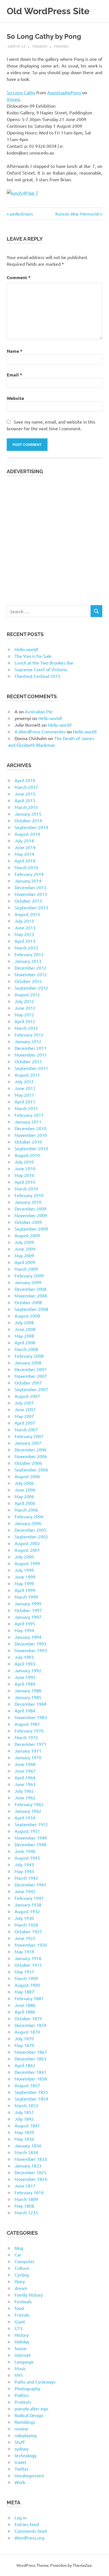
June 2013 (25, 927)
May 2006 (24, 1496)
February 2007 (29, 1436)
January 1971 (28, 1751)
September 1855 (31, 2092)
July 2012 (24, 1001)
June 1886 (25, 2005)
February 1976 (29, 1731)
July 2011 (24, 1081)
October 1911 (28, 1965)
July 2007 (24, 1403)
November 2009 (31, 1215)
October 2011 (28, 1061)
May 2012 (24, 1014)
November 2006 (31, 1456)
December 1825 (30, 2172)
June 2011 (25, 1088)
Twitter (22, 2469)
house (21, 2348)
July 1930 (24, 1918)
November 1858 (31, 2079)
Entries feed (27, 2524)
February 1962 (29, 1804)
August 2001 (27, 1550)
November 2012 (31, 974)
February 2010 (29, 1195)
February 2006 (29, 1516)
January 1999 (28, 1603)
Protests (23, 2402)
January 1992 (28, 1670)
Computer (25, 2261)
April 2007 (25, 1423)
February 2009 (29, 1275)
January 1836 (28, 2145)
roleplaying (26, 2435)
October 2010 (28, 1142)
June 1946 (25, 1851)
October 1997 (28, 1610)
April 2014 (25, 861)
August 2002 (27, 1543)
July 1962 (24, 1791)
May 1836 (24, 2139)
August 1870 (27, 2032)
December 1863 (30, 2058)
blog (19, 2248)
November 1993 (31, 1650)
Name (15, 351)
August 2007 (27, 1396)
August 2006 (27, 1476)
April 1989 (25, 1684)
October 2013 (28, 901)
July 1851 (24, 2112)
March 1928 (26, 1925)
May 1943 (24, 1871)
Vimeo (13, 99)
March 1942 (26, 1878)
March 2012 (26, 1028)
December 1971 (30, 1744)
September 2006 (31, 1470)
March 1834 (26, 2152)
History (22, 2335)
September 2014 (31, 827)
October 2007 (28, 1383)
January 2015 (28, 814)
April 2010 (25, 1182)
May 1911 (24, 1971)
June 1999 (25, 1577)
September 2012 (31, 988)
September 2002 (31, 1536)
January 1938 (28, 1905)
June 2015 (25, 794)
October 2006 (28, 1463)
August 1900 (27, 1985)
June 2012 (25, 1008)
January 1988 (28, 1690)
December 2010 (30, 1128)
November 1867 (31, 2052)
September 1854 (31, 2099)
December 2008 (30, 1289)
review (21, 2428)
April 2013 (25, 941)
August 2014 (27, 834)
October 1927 (28, 1931)
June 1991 (25, 1677)
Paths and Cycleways (35, 2382)
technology (26, 2455)
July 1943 (24, 1864)
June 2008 (25, 1329)
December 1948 (30, 1844)
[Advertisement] (54, 537)
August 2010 (27, 1155)
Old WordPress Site (48, 11)
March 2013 (26, 948)
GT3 (19, 2328)
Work (20, 2482)
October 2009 (28, 1222)
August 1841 (27, 2125)
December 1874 (30, 2025)
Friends (61, 46)
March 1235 (26, 2212)
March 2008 (26, 1349)
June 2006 (25, 1490)
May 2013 (24, 934)
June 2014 (25, 847)
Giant (20, 2321)
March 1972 (26, 1737)
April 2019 (25, 780)
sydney (22, 2449)
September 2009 (31, 1229)
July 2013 (24, 921)
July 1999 (24, 1570)
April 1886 (25, 2012)
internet (23, 2355)
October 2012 (28, 981)
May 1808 (24, 2206)
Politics (22, 2395)
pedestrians (21, 214)
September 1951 (31, 1824)
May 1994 (24, 1630)
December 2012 (30, 968)
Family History (29, 2295)
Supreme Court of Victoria (41, 669)
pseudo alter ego (31, 2408)
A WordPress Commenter (40, 731)
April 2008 (25, 1342)
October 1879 (28, 2018)
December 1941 (30, 1884)
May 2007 (24, 1416)
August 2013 (27, 914)
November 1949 (31, 1838)
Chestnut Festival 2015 (37, 676)
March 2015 (26, 807)
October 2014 (28, 820)
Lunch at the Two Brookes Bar (44, 663)
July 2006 (24, 1483)
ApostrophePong (64, 92)
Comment (19, 277)
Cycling (22, 2275)
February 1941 (29, 1898)
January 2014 (28, 881)
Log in (21, 2517)
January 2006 (28, 1523)
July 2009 (24, 1242)
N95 (19, 2375)
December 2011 (30, 1048)
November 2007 (31, 1376)
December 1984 (30, 1704)
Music (20, 2368)
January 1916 (28, 1958)
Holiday (22, 2341)
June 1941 (25, 1891)
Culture (22, 2268)
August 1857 (27, 2085)
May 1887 (24, 1992)
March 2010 (26, 1188)
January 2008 (28, 1362)
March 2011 (26, 1108)
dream (21, 2288)
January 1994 (28, 1637)
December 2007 (30, 1369)
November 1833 (31, 2159)
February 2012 (29, 1035)
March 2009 (26, 1269)
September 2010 (31, 1148)
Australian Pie (39, 711)
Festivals (23, 2301)
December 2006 (30, 1449)
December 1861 (30, 2072)
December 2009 (30, 1209)
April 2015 (25, 800)
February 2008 (29, 1356)
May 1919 (24, 1951)
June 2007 (25, 1409)
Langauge (24, 2362)
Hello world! (26, 649)
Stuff (20, 2442)
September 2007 (31, 1389)
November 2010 (31, 1135)
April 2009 (25, 1262)
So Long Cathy (21, 92)
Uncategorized (29, 2475)
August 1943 (27, 1858)
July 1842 (24, 2119)
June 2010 (25, 1168)
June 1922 (25, 1938)
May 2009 (24, 1255)
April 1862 (25, 2065)
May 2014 (24, 854)
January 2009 (28, 1282)
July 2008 (24, 1322)
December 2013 (30, 887)
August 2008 (27, 1316)
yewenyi (40, 46)
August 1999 (27, 1563)
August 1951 (27, 1831)
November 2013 (31, 894)
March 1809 (26, 2199)
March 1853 (26, 2105)
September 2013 (31, 907)
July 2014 (24, 840)
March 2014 (26, 867)
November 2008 (31, 1296)
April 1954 (25, 1818)
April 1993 (25, 1664)
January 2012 (28, 1041)
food (19, 2308)
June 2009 (25, 1249)
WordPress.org (29, 2538)
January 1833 (28, 2166)
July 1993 (24, 1657)
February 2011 (29, 1115)
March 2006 (26, 1510)
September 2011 (31, 1068)
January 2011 (28, 1122)
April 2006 (25, 1503)
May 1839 (24, 2132)
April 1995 (25, 1623)
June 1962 (25, 1797)
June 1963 (25, 1784)
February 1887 (29, 1998)
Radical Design (29, 2415)
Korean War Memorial (77, 214)
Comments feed (31, 2531)
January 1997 (28, 1617)
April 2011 (25, 1101)
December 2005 (30, 1530)
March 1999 (26, 1597)
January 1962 (28, 1811)
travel (20, 2462)
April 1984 (25, 1710)
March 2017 (26, 787)
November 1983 (31, 1717)
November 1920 (31, 1945)
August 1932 (27, 1911)
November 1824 (31, 2179)
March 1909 (26, 1978)
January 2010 (28, 1202)
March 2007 (26, 1429)
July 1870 (24, 2038)
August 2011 (27, 1075)
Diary (20, 2281)
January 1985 (28, 1697)
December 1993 (30, 1644)
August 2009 (27, 1235)
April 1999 (25, 1590)
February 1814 (29, 2192)
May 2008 (24, 1336)
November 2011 (31, 1055)
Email (14, 375)
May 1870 (24, 2045)
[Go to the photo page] (22, 193)
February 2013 (29, 954)
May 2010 (24, 1175)
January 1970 (28, 1757)
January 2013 (28, 961)
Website (15, 398)
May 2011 (24, 1095)
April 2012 (25, 1021)
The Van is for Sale (33, 656)
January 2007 (28, 1443)
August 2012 (27, 994)
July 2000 (24, 1557)
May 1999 (24, 1583)
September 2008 (31, 1309)
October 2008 (28, 1302)
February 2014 (29, 874)
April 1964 (25, 1777)
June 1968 (25, 1764)
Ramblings (25, 2422)
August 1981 (27, 1724)
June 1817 (25, 2186)
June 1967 (25, 1771)
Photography (27, 2388)
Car (18, 2254)
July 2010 (24, 1162)
